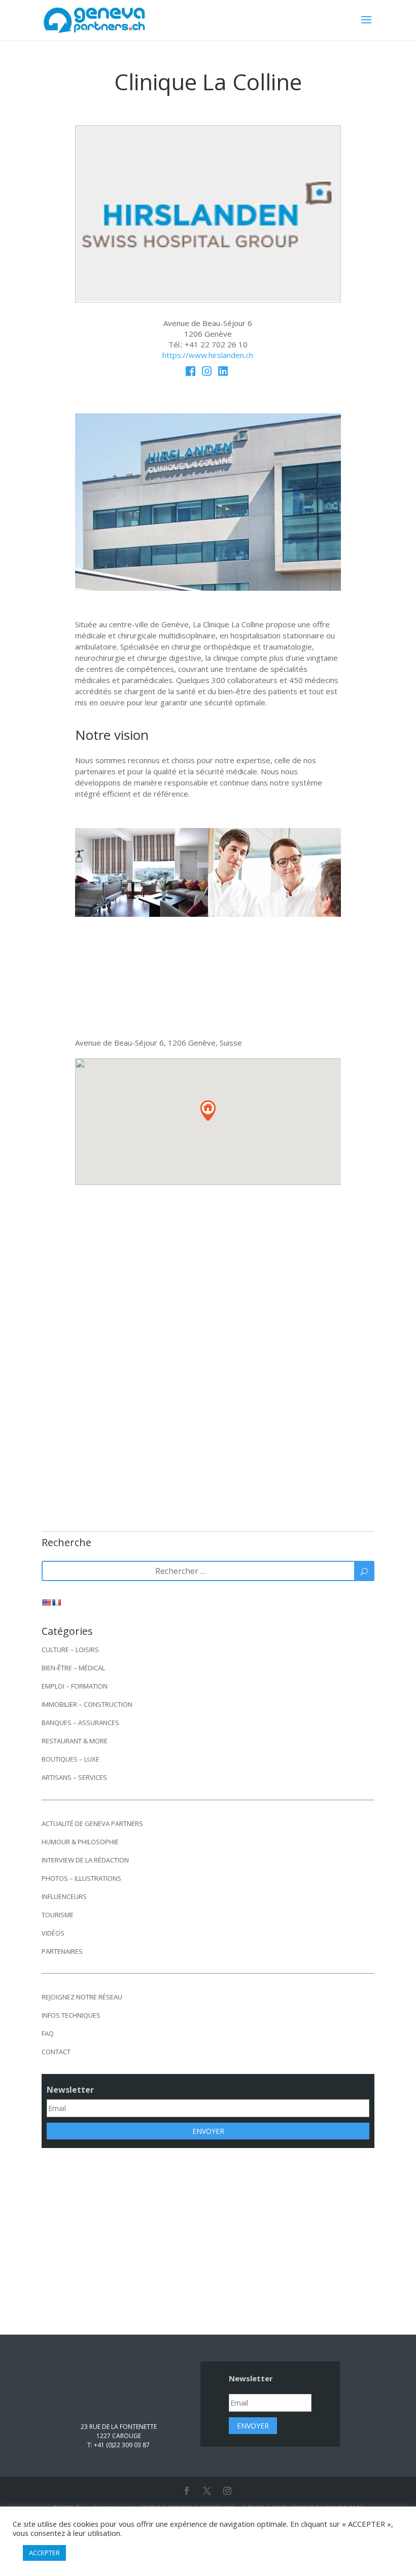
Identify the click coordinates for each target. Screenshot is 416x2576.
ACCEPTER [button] (44, 2553)
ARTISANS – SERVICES (74, 1777)
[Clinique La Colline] (208, 297)
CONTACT (56, 2052)
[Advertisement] (208, 2234)
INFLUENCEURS (64, 1897)
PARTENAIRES (62, 1951)
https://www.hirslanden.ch (208, 355)
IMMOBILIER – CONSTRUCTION (87, 1704)
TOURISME (58, 1915)
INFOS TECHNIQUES (71, 2015)
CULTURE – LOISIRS (70, 1650)
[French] (56, 1602)
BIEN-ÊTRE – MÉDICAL (73, 1668)
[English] (46, 1602)
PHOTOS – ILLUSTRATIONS (81, 1878)
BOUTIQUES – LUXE (71, 1759)
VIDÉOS (53, 1933)
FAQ (48, 2033)
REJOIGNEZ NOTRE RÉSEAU (82, 1997)
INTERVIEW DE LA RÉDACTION (85, 1860)
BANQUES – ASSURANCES (80, 1723)
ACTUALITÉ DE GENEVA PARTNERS (92, 1823)
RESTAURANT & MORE (75, 1741)
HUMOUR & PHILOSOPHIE (80, 1842)
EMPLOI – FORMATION (75, 1686)
